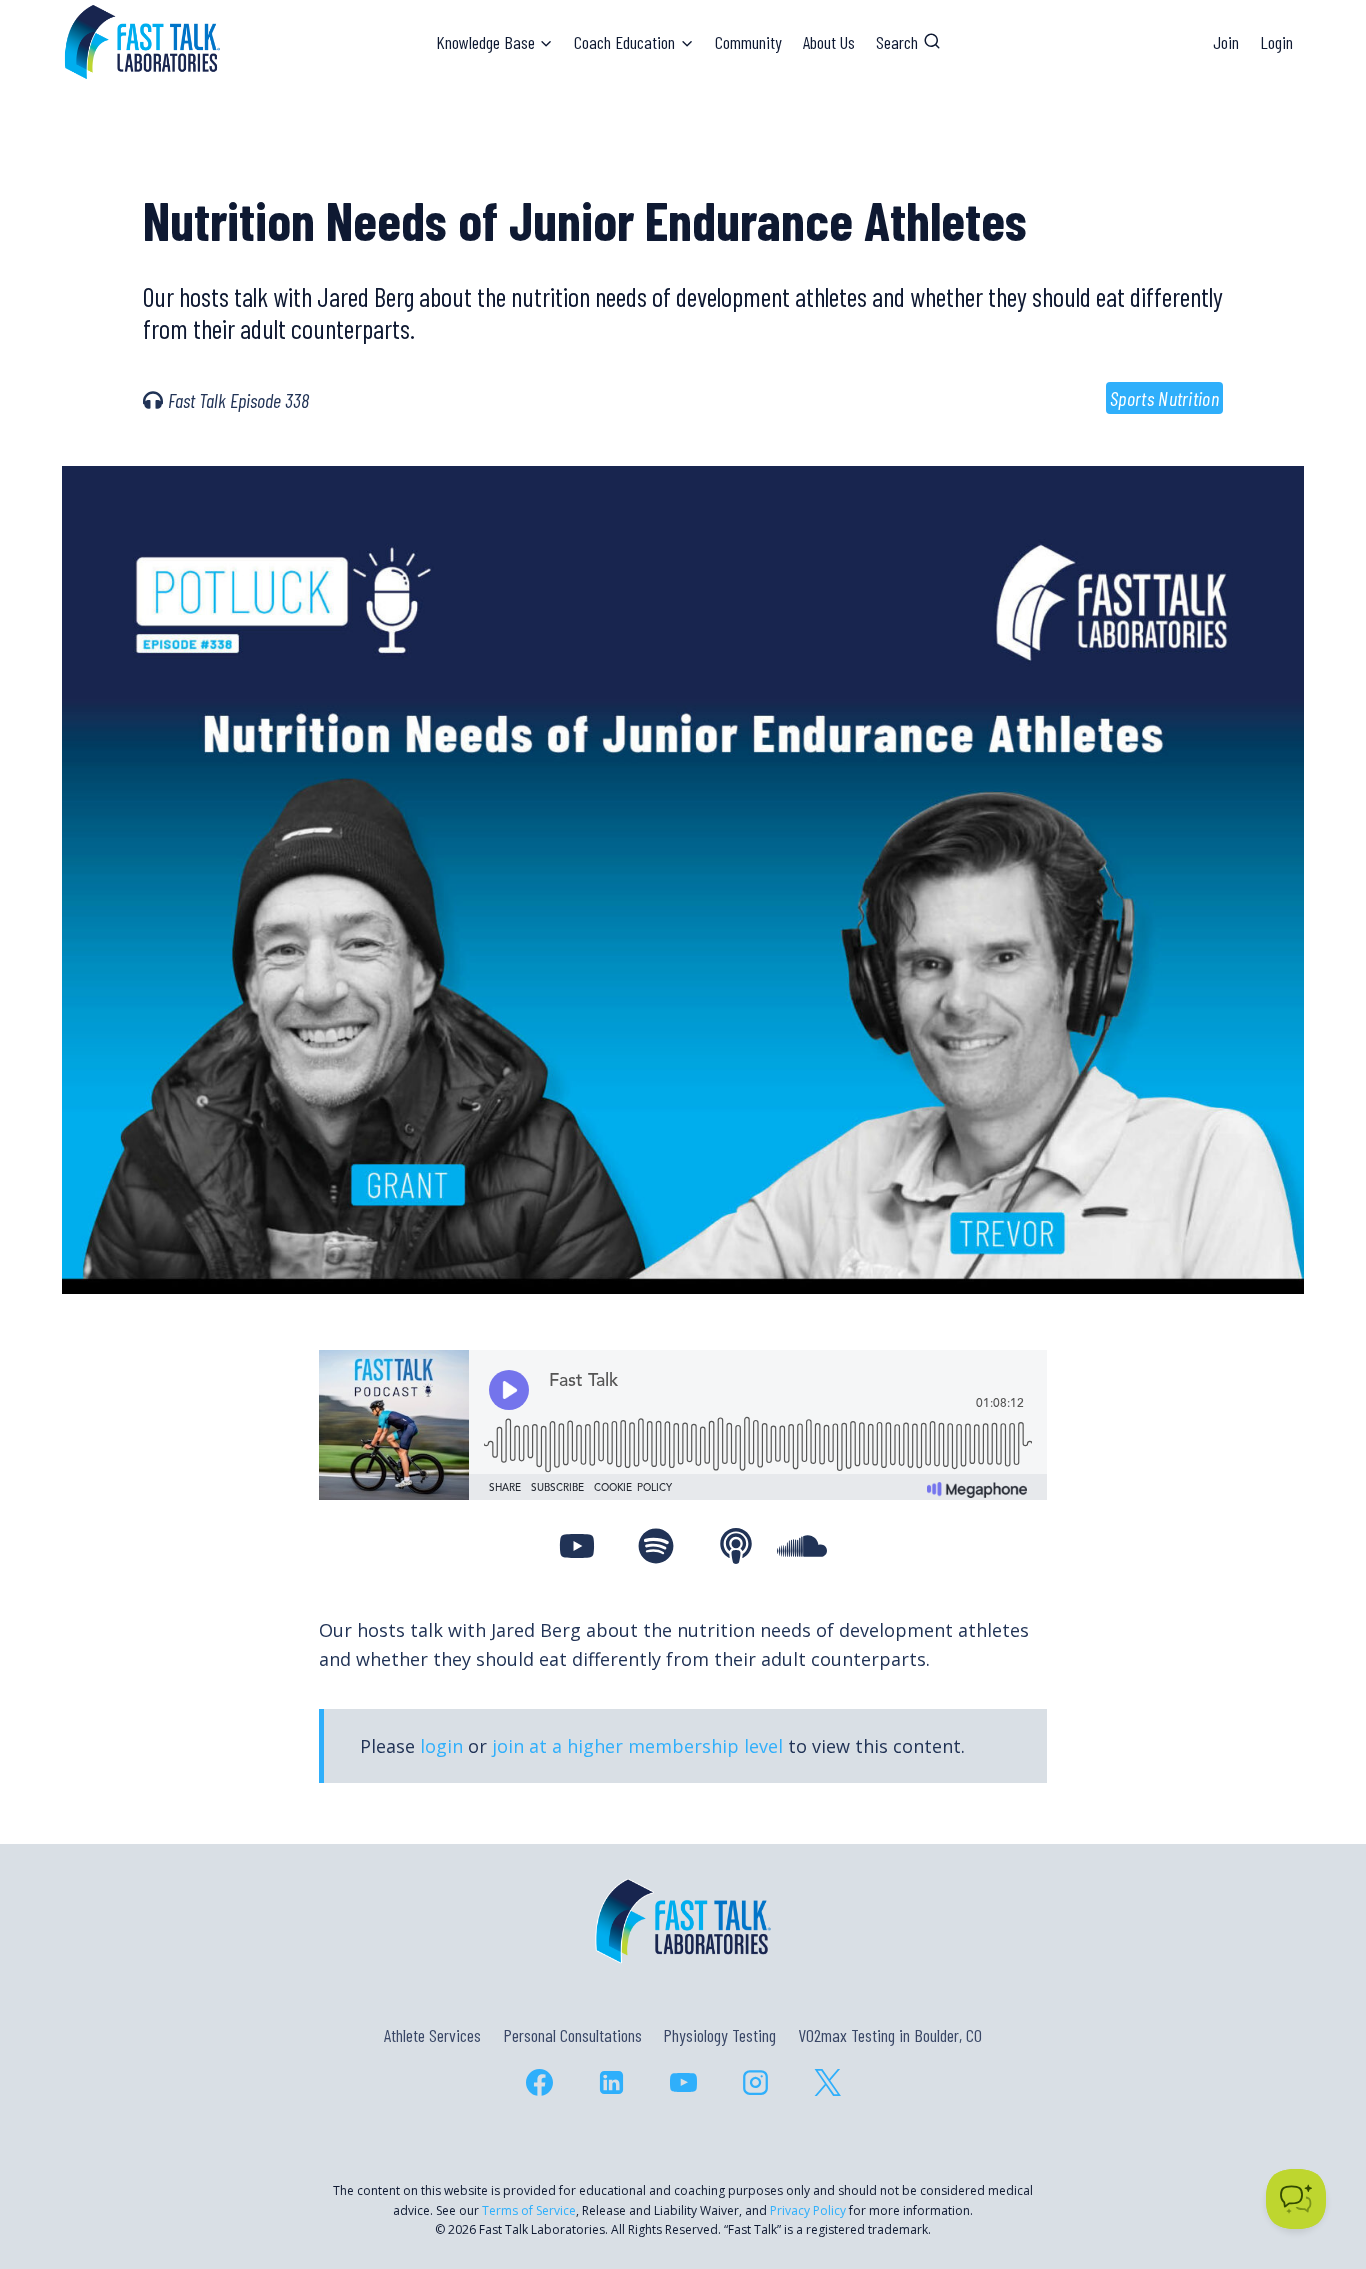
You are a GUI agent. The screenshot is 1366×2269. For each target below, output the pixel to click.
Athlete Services (432, 2035)
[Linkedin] (611, 2082)
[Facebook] (539, 2082)
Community (748, 42)
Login (1276, 42)
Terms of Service (529, 2210)
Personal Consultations (572, 2035)
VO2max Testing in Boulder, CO (890, 2035)
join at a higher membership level (637, 1746)
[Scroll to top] (1314, 2167)
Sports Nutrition (1164, 398)
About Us (829, 42)
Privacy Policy (808, 2210)
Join (1226, 42)
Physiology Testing (719, 2035)
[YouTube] (683, 2082)
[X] (827, 2082)
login (441, 1746)
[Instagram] (755, 2082)
